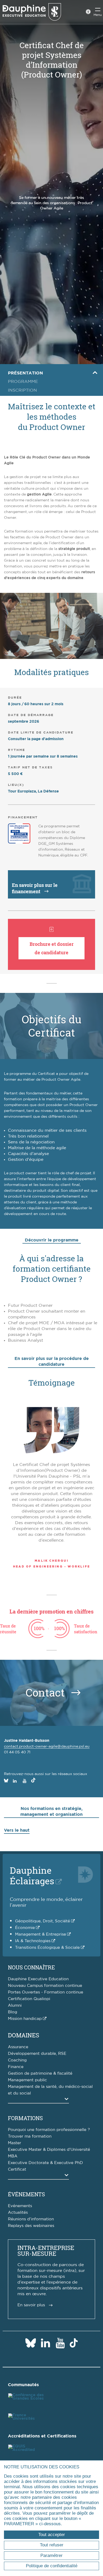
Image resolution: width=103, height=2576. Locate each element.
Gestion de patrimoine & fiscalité (40, 2073)
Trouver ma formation (30, 2136)
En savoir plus (31, 2305)
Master (15, 2143)
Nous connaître (31, 1967)
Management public (27, 2080)
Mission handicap (25, 2019)
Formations (25, 2118)
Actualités (18, 2213)
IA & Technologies (33, 1941)
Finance (16, 2067)
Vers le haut (17, 1830)
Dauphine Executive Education (38, 1979)
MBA (13, 2156)
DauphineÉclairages (32, 1875)
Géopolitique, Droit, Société (43, 1921)
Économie (25, 1928)
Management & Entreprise (41, 1934)
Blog (13, 2012)
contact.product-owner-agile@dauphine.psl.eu (47, 1747)
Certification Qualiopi (29, 1999)
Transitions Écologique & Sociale (47, 1948)
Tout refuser (52, 2545)
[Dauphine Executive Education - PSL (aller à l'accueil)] (32, 12)
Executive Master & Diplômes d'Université (49, 2150)
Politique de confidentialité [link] (52, 2566)
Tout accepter (52, 2535)
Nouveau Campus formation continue (45, 1986)
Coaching (17, 2060)
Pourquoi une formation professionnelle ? (49, 2130)
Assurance (18, 2047)
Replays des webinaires (31, 2226)
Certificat (17, 2169)
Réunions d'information (31, 2219)
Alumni (15, 2006)
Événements (26, 2194)
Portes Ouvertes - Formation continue (46, 1992)
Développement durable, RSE (37, 2054)
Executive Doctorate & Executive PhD (45, 2163)
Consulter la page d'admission (36, 739)
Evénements (20, 2206)
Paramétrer (51, 2556)
